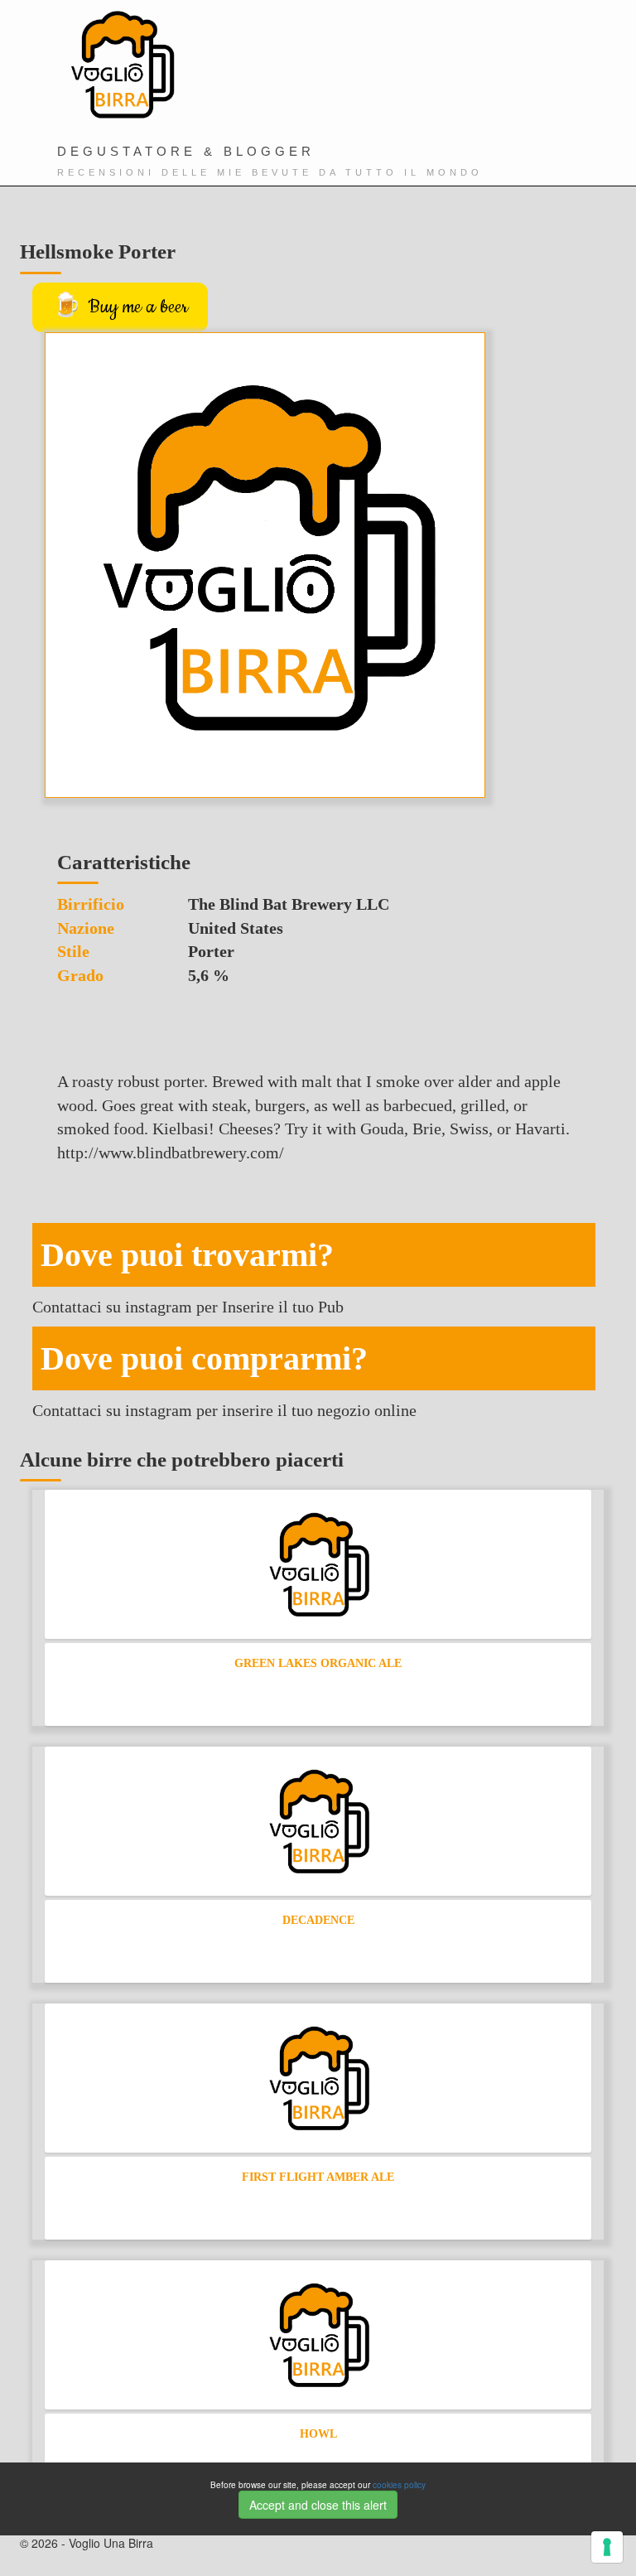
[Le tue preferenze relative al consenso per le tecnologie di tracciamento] (607, 2547)
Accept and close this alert (318, 2505)
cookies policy (399, 2485)
